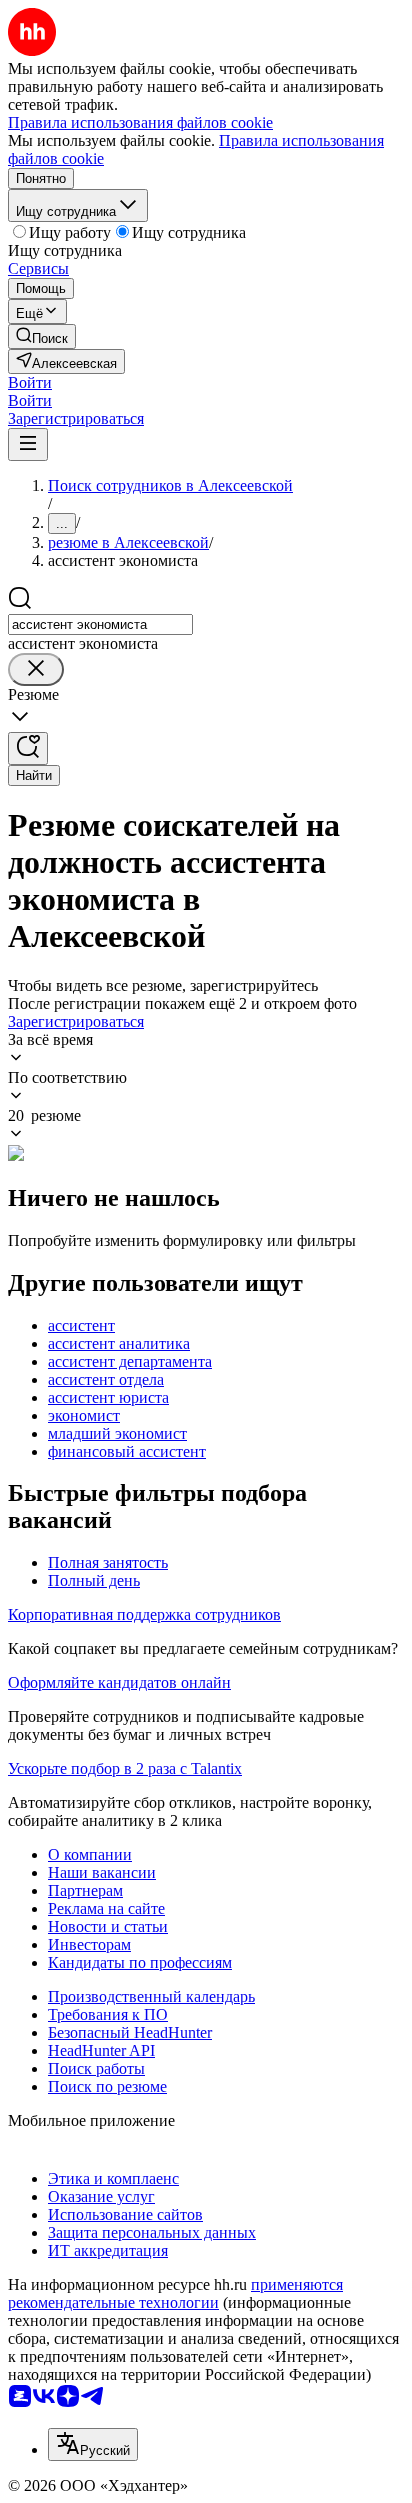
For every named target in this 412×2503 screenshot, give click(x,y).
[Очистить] (36, 669)
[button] (30, 382)
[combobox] (100, 624)
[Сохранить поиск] (28, 748)
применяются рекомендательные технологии (175, 2293)
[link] (42, 336)
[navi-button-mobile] (28, 444)
